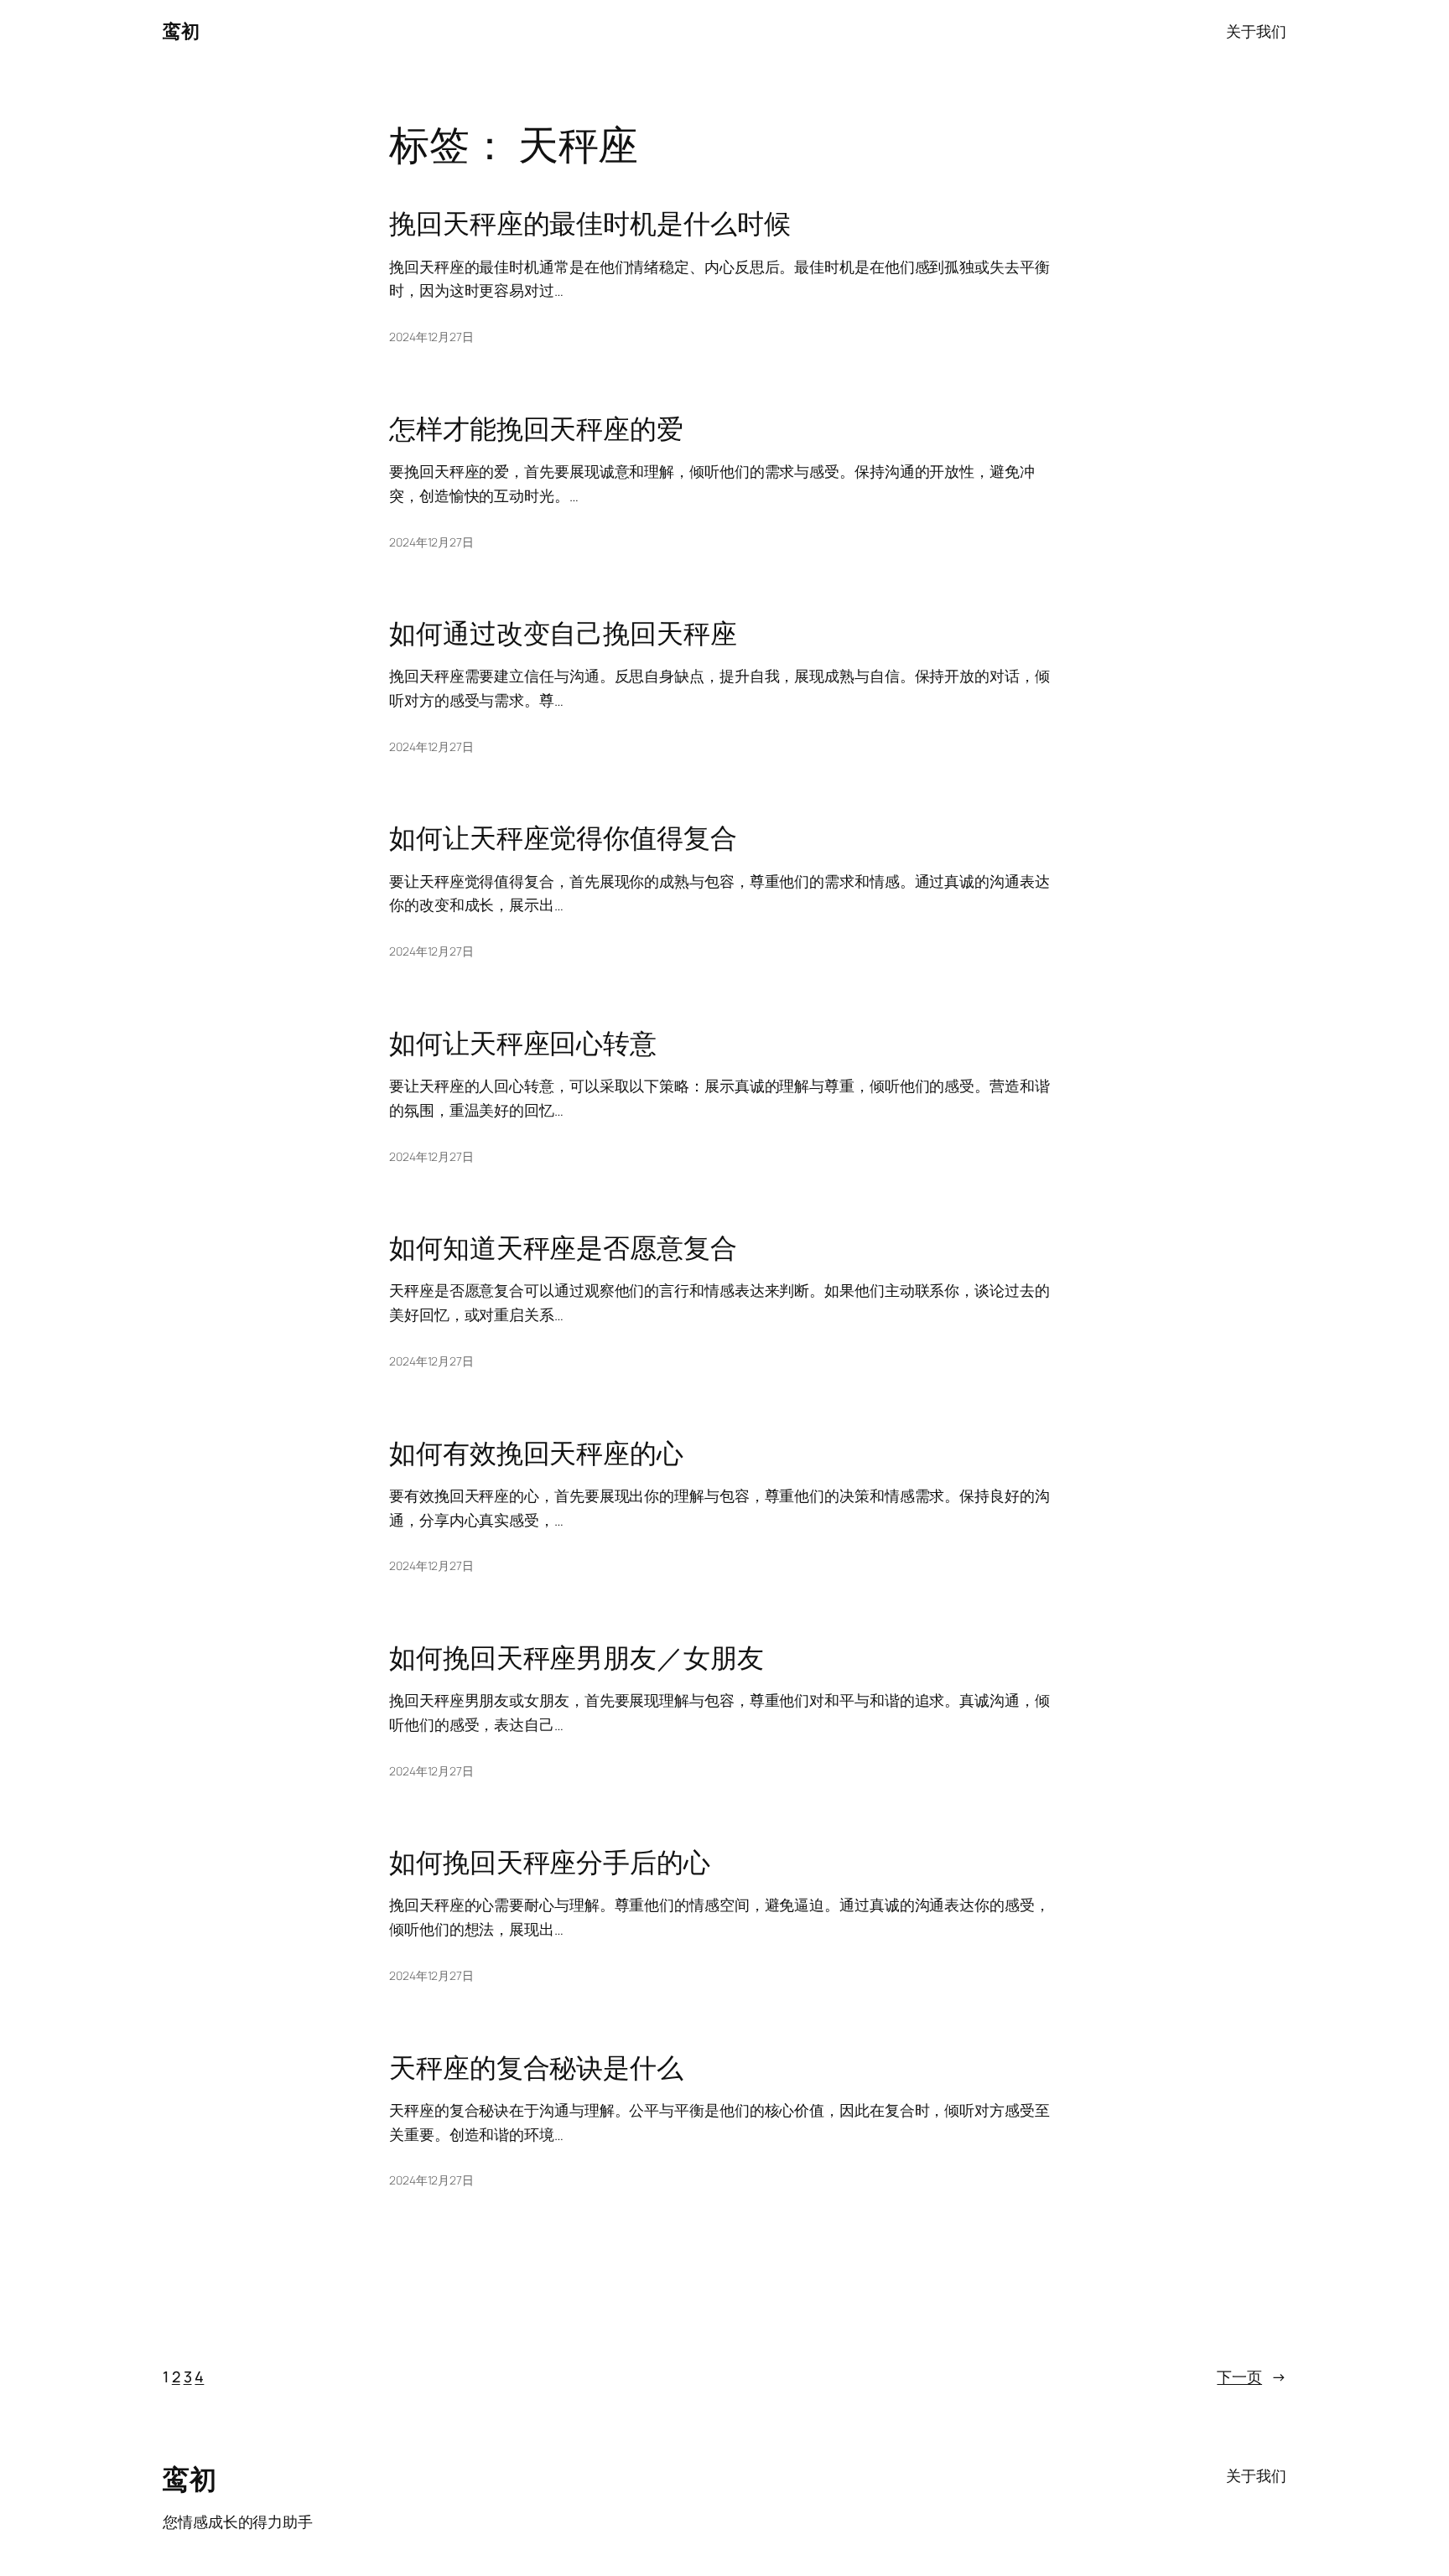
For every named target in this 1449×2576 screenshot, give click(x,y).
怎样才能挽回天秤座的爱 (536, 428)
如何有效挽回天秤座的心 (536, 1453)
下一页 (1252, 2376)
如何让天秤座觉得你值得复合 (563, 837)
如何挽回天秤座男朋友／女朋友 (576, 1657)
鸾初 (181, 31)
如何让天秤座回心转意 (523, 1043)
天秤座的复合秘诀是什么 (536, 2067)
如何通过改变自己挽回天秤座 (563, 633)
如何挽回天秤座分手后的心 (550, 1862)
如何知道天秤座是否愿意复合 (563, 1247)
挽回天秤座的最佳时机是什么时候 (590, 223)
